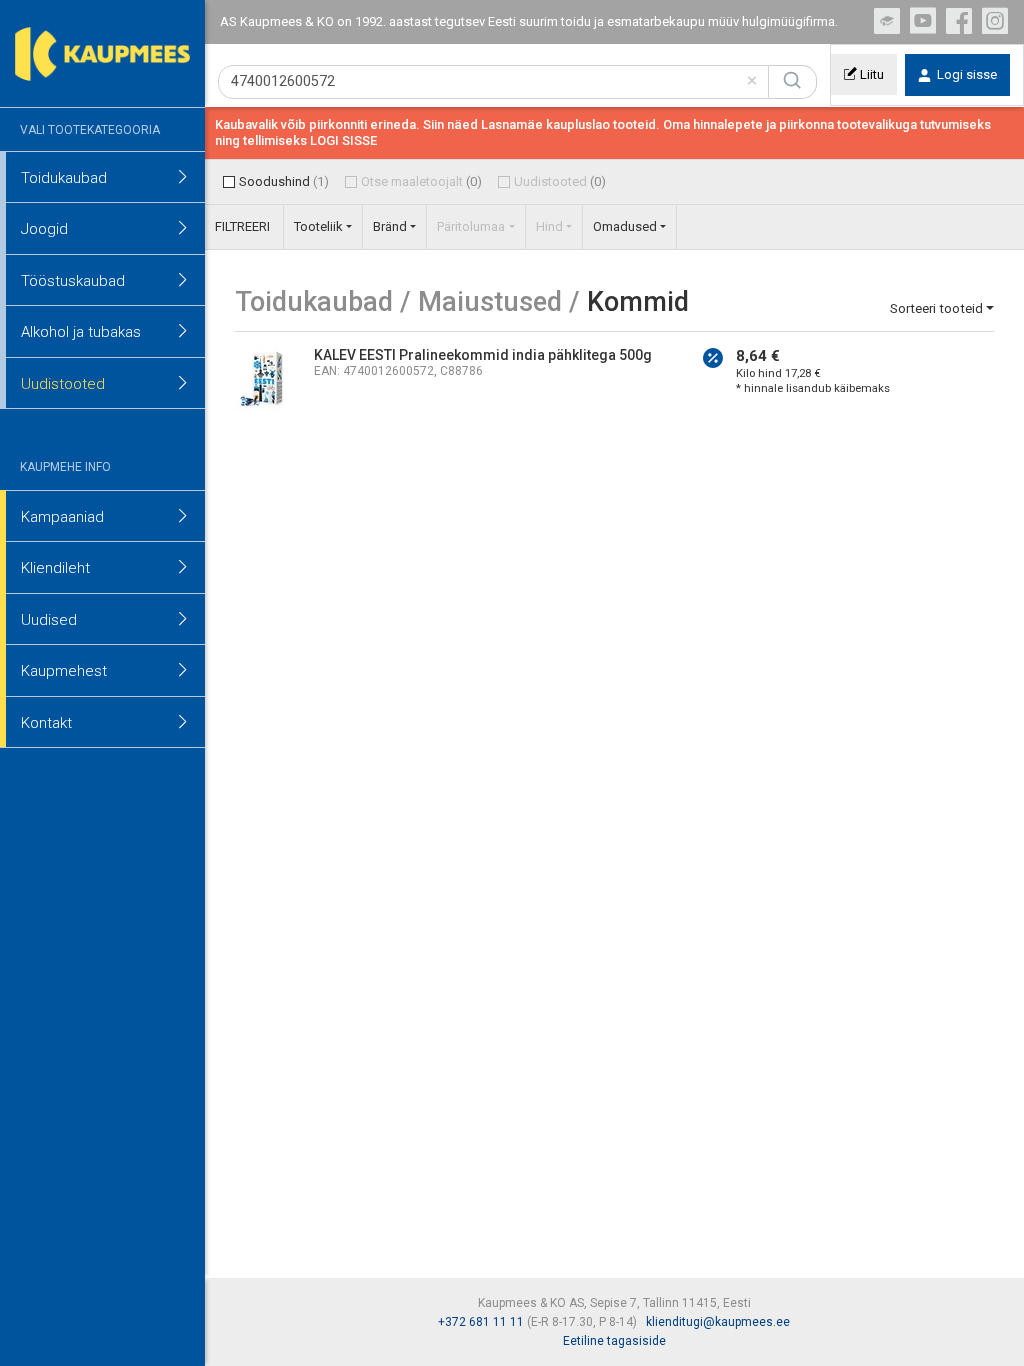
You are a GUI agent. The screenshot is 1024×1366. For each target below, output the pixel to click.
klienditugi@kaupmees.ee (718, 1322)
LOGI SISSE (343, 140)
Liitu (870, 74)
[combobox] (493, 82)
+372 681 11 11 (481, 1322)
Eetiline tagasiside (614, 1341)
